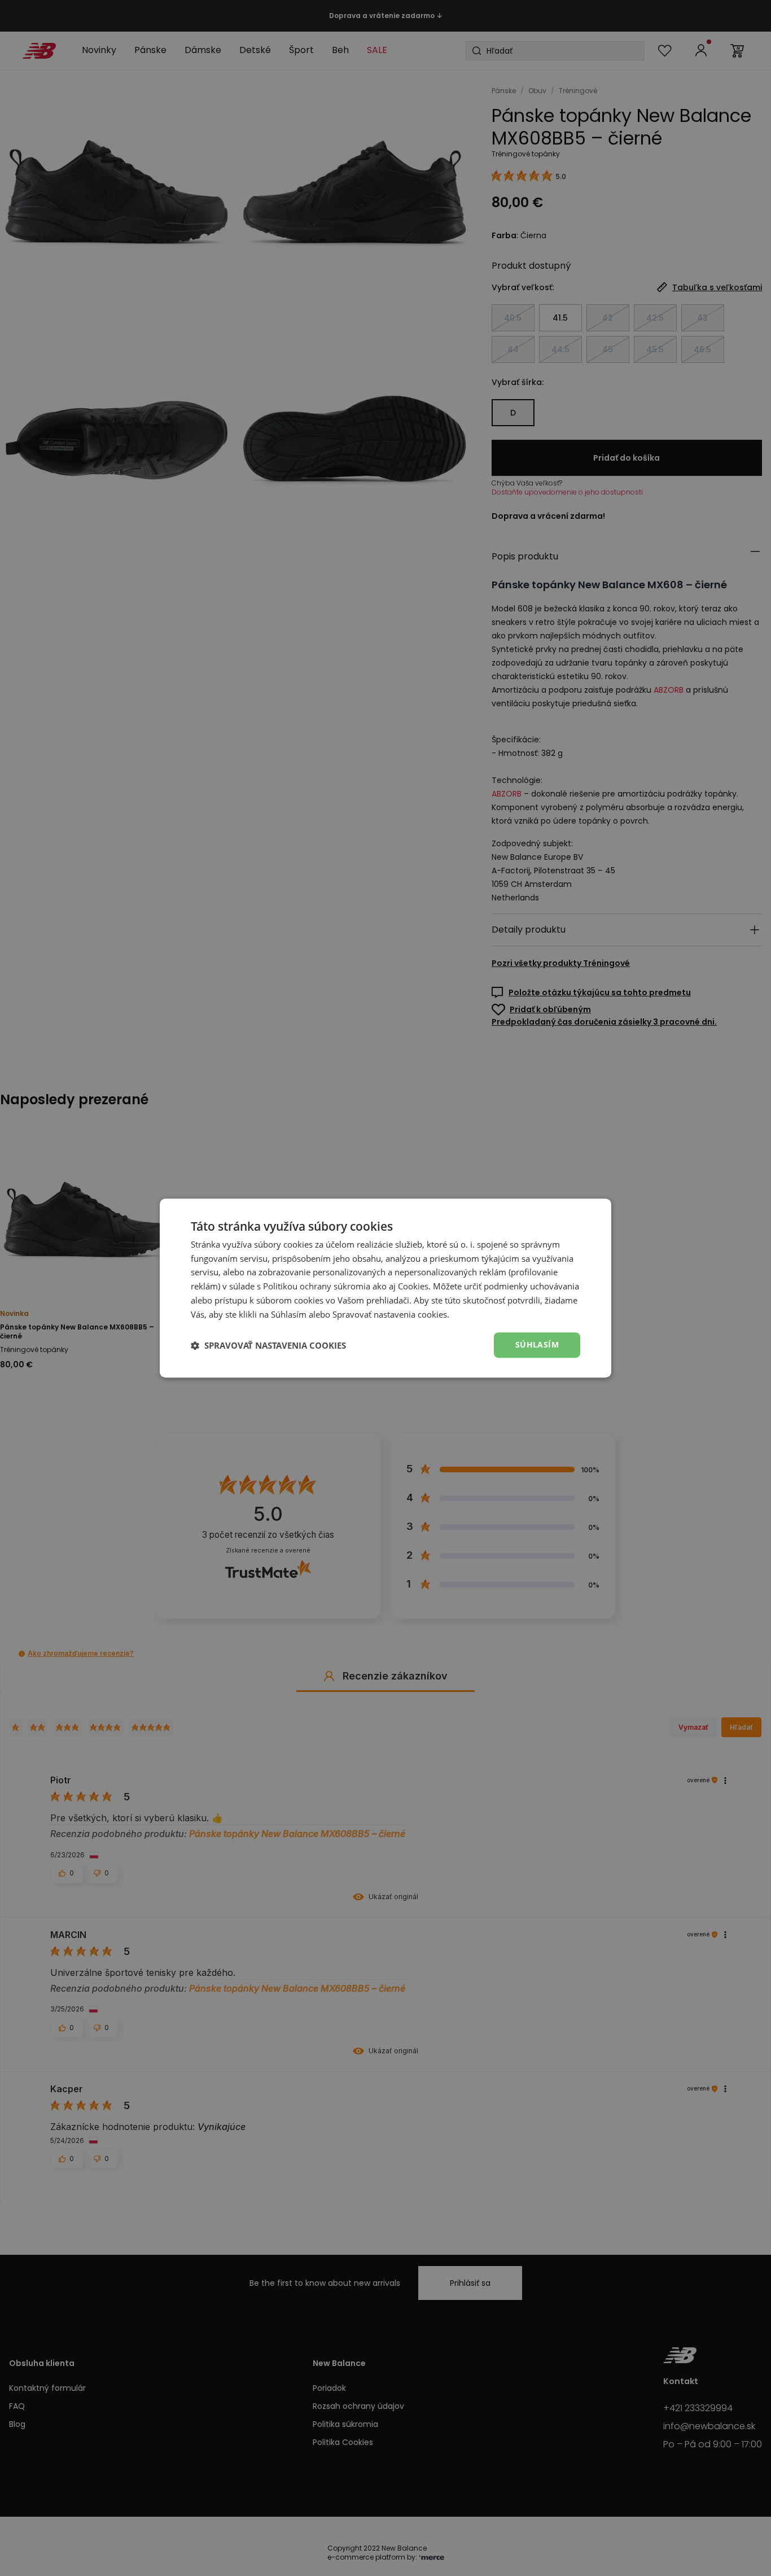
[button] (268, 1345)
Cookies (413, 1286)
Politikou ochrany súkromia (317, 1286)
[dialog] (385, 1288)
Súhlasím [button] (537, 1345)
